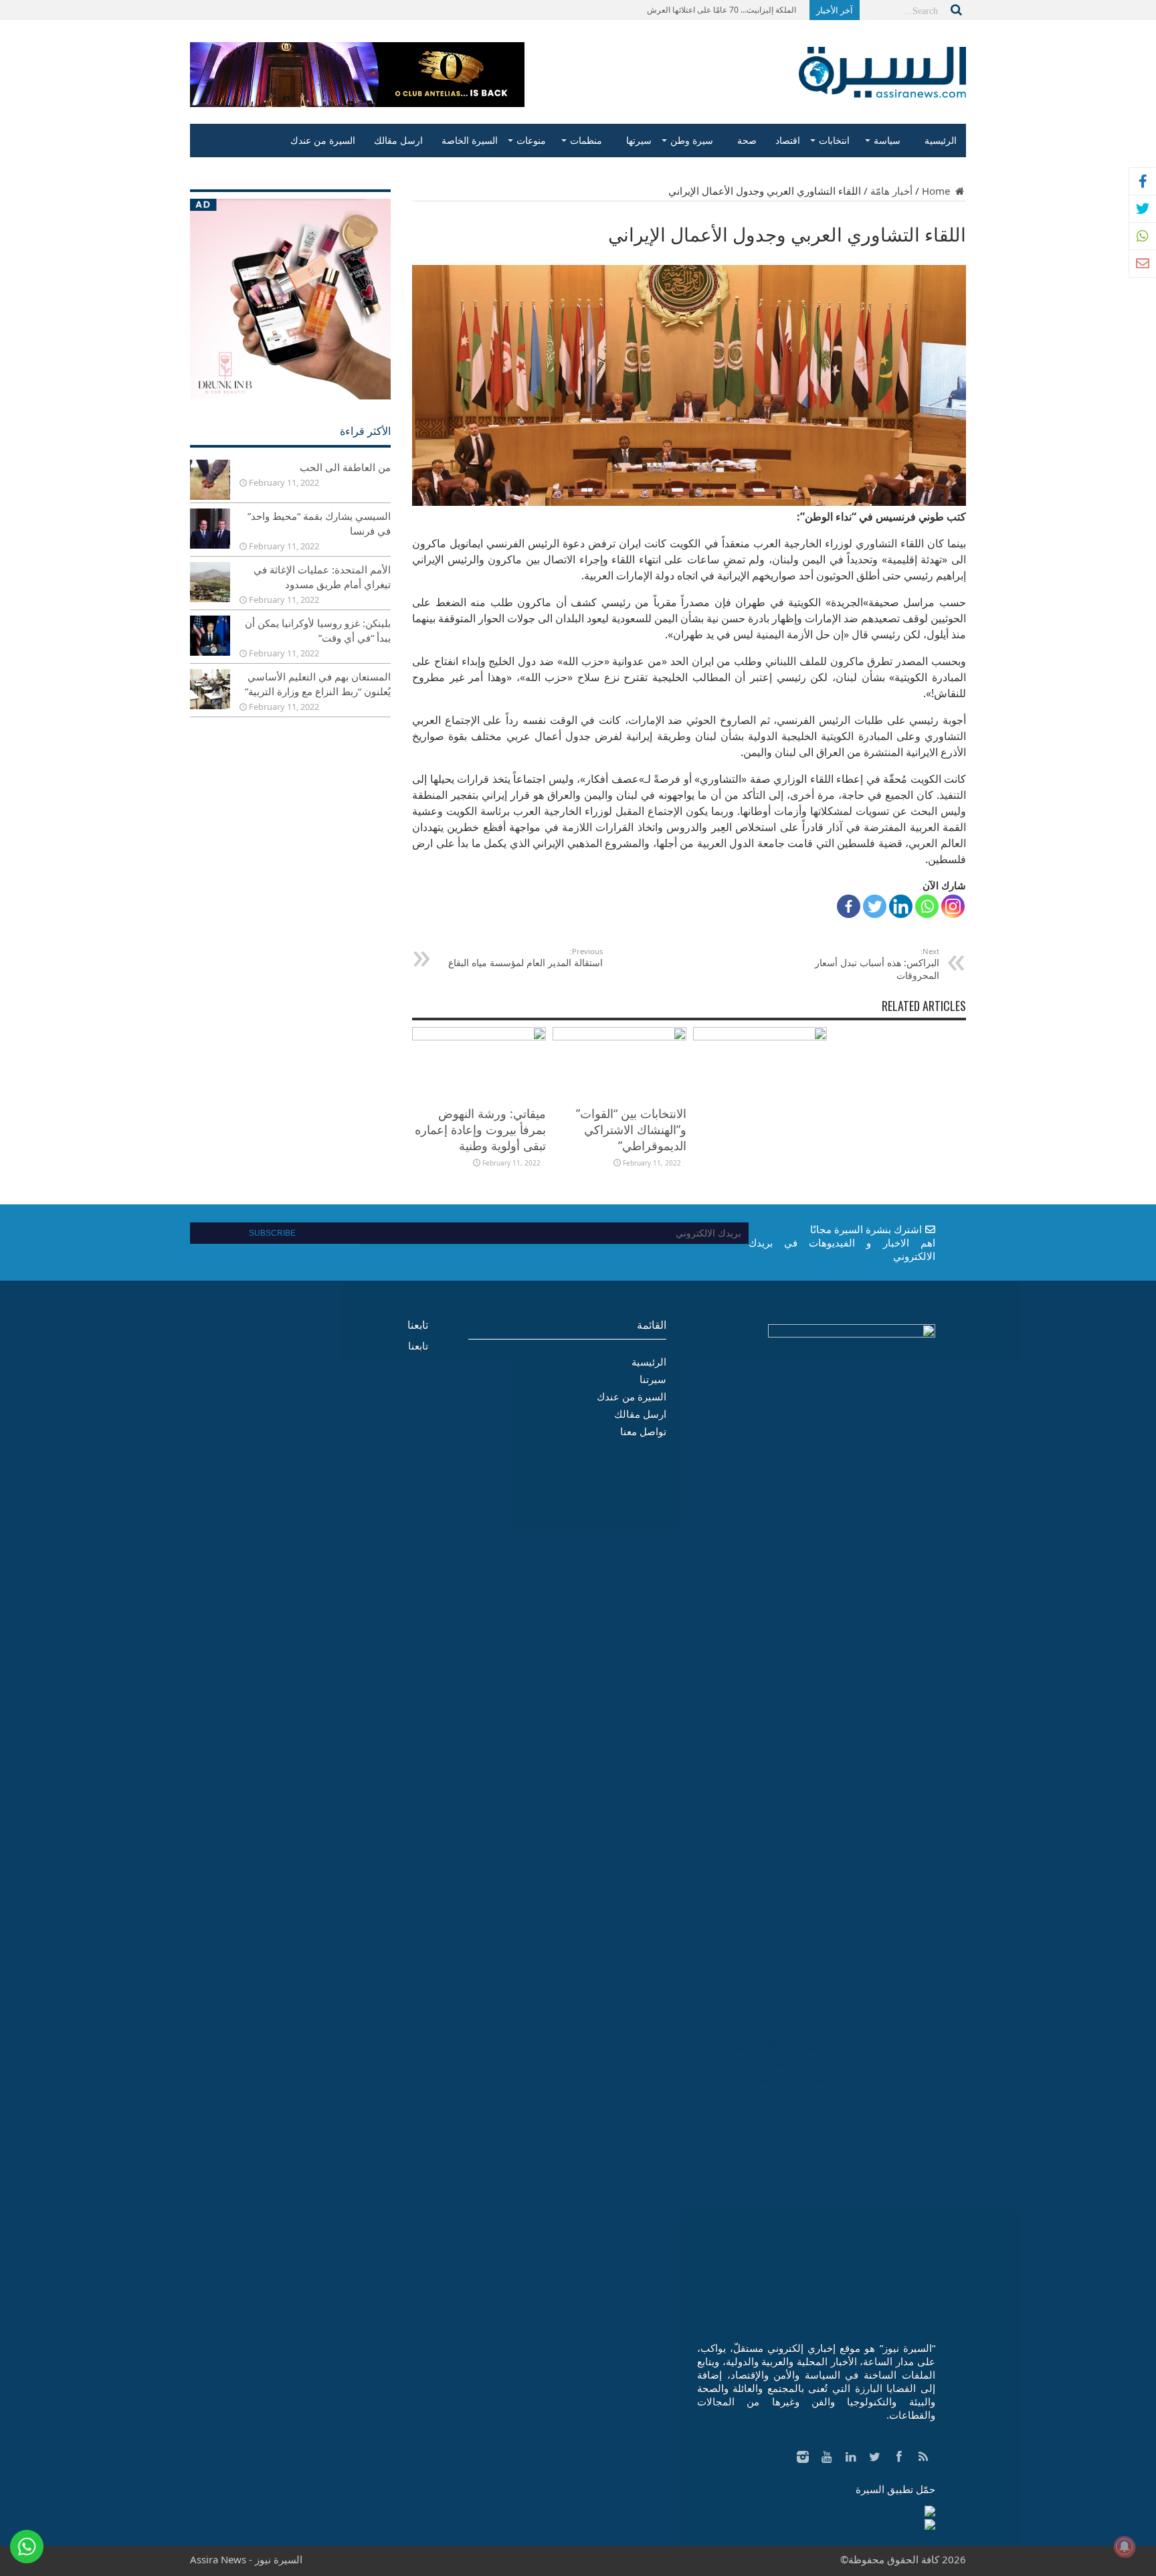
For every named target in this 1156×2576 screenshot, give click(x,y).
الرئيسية (941, 140)
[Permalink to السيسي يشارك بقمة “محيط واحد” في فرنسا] (210, 545)
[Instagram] (953, 906)
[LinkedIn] (901, 906)
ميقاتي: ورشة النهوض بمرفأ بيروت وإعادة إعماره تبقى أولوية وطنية (480, 1129)
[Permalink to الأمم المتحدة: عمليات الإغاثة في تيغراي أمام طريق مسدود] (210, 598)
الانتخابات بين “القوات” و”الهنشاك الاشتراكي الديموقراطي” (631, 1129)
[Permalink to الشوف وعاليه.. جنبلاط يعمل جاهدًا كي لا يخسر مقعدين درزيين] (760, 1036)
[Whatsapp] (927, 906)
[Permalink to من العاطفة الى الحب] (210, 496)
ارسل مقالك (398, 140)
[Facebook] (849, 906)
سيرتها (639, 140)
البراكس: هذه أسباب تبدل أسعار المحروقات (877, 964)
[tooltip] (1143, 181)
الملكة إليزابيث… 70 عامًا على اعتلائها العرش (721, 10)
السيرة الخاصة (470, 140)
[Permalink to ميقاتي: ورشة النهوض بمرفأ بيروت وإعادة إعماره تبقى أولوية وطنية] (479, 1036)
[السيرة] (882, 88)
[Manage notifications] (1125, 2547)
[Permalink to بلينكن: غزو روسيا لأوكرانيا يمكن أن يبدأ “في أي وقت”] (210, 652)
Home (937, 191)
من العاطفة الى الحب (345, 467)
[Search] (956, 10)
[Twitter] (875, 906)
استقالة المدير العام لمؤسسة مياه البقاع (525, 957)
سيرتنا (653, 1379)
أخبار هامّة (891, 191)
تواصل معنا (643, 1431)
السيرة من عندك (323, 140)
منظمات (586, 140)
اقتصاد (788, 140)
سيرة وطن (692, 140)
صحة (747, 140)
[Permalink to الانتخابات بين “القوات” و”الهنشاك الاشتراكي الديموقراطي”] (619, 1036)
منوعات (531, 140)
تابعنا (418, 1325)
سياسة (887, 140)
